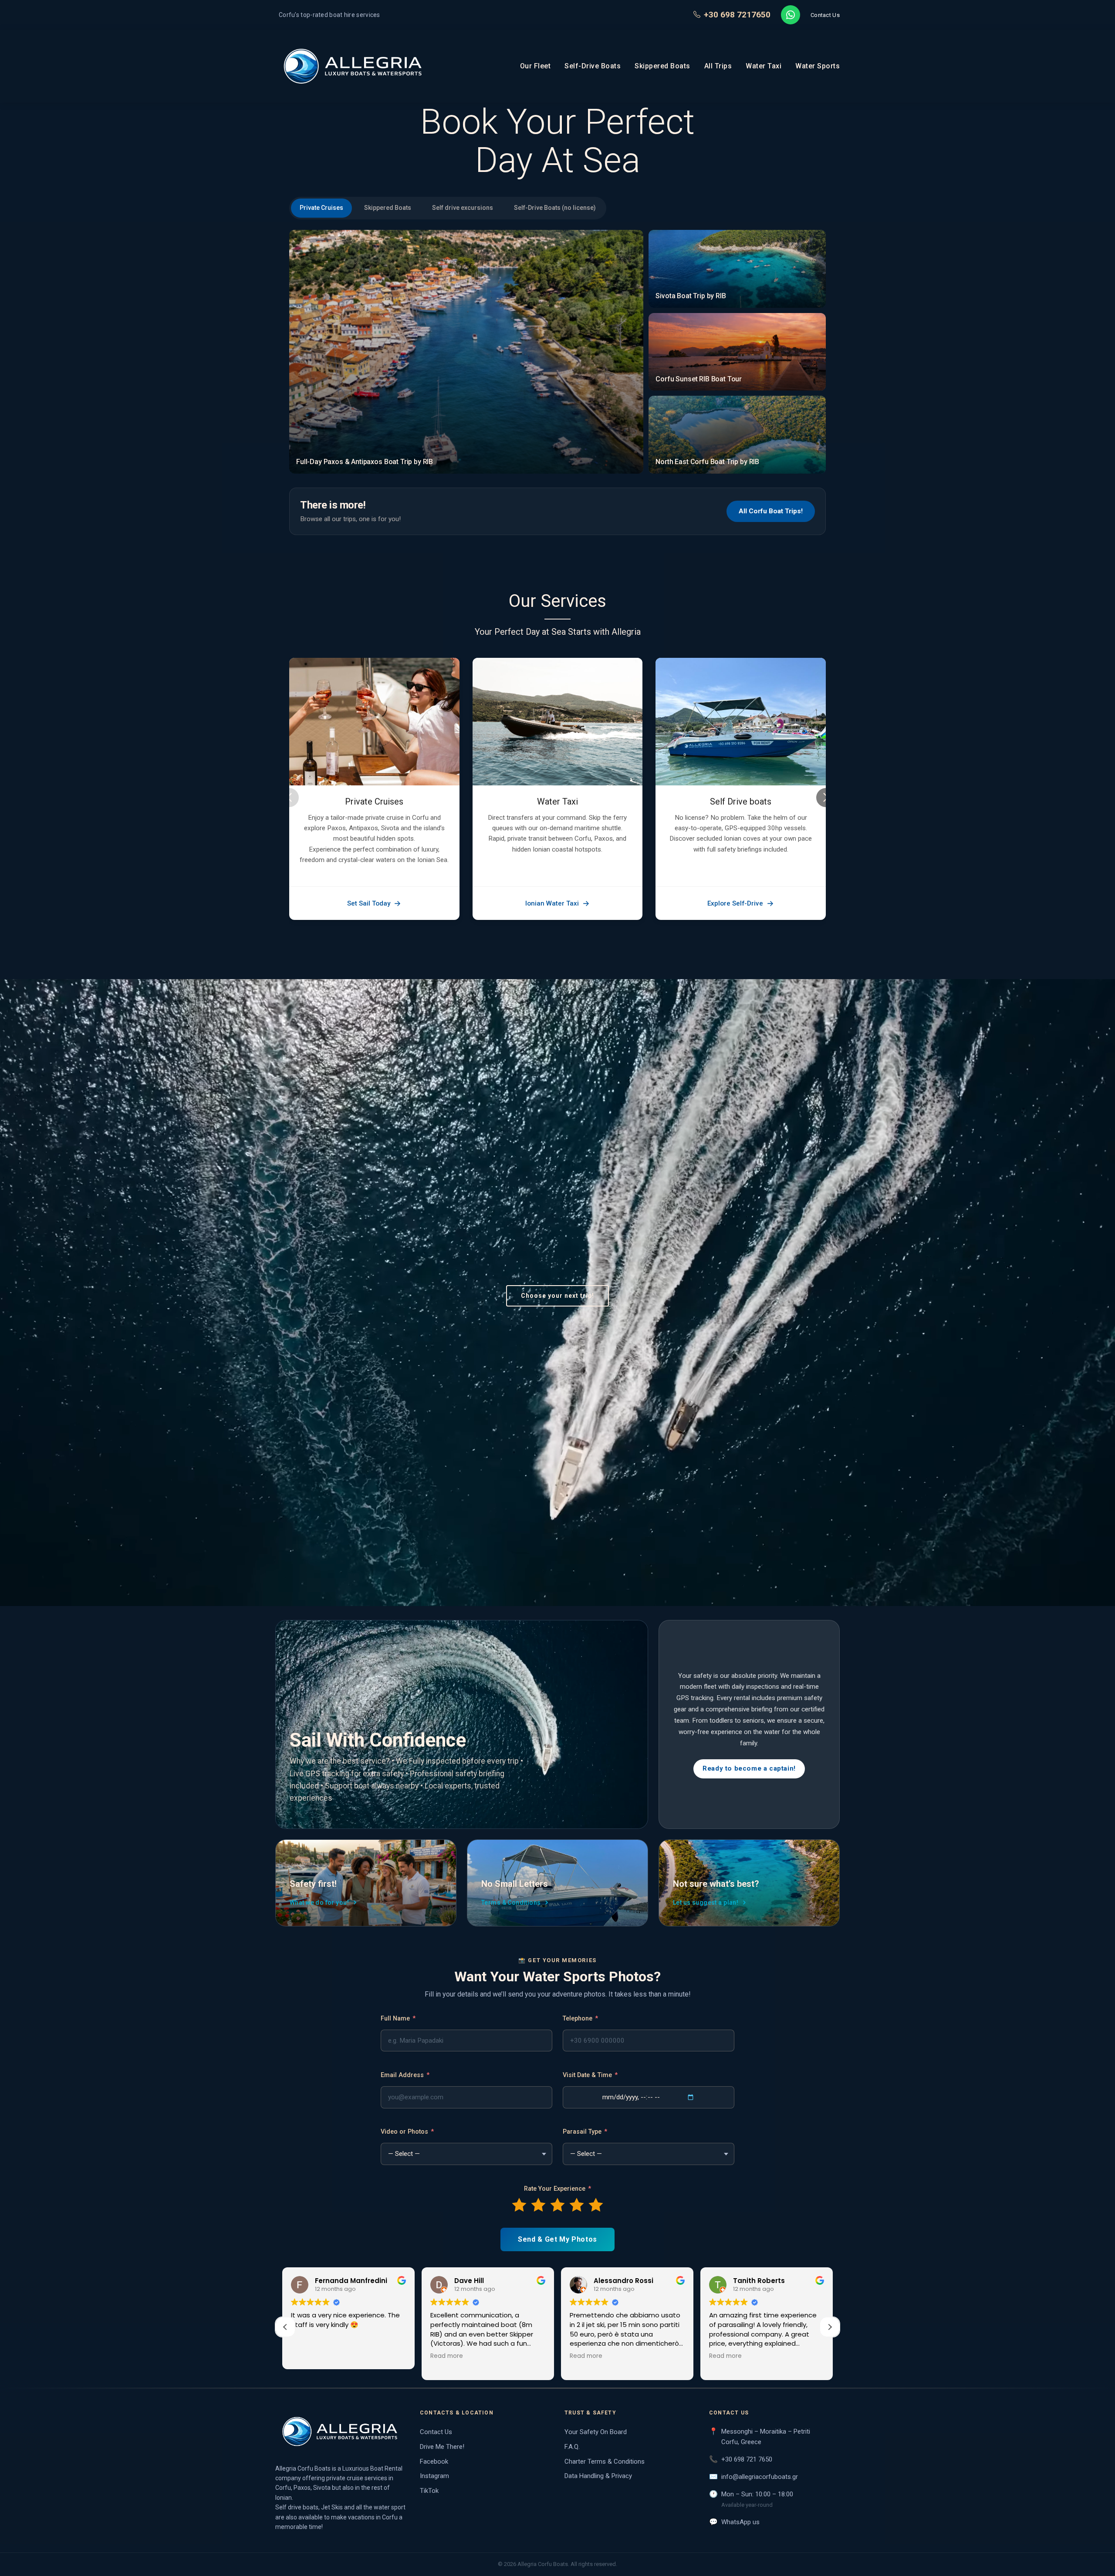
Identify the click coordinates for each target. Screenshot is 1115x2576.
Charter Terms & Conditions (605, 2462)
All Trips (718, 66)
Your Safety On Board (596, 2432)
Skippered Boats (662, 66)
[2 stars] (538, 2205)
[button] (830, 2327)
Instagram (434, 2476)
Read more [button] (447, 2356)
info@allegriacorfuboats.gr (760, 2477)
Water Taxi (764, 66)
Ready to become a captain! (749, 1768)
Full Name (398, 2019)
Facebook (434, 2462)
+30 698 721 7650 (747, 2459)
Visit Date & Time (590, 2075)
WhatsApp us (740, 2522)
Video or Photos (407, 2132)
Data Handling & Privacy (598, 2476)
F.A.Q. (572, 2447)
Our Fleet (536, 66)
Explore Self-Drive (735, 903)
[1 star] (519, 2205)
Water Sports (818, 66)
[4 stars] (577, 2205)
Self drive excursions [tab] (463, 208)
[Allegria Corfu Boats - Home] (354, 66)
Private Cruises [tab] (321, 208)
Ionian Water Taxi (552, 903)
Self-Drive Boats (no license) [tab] (555, 208)
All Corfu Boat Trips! (771, 511)
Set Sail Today (369, 903)
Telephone (580, 2019)
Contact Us (825, 15)
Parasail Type (585, 2132)
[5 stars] (596, 2205)
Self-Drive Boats (593, 66)
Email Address (405, 2075)
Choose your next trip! (557, 1296)
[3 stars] (557, 2205)
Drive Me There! (442, 2447)
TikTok (429, 2491)
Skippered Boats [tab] (388, 208)
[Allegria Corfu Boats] (341, 2431)
